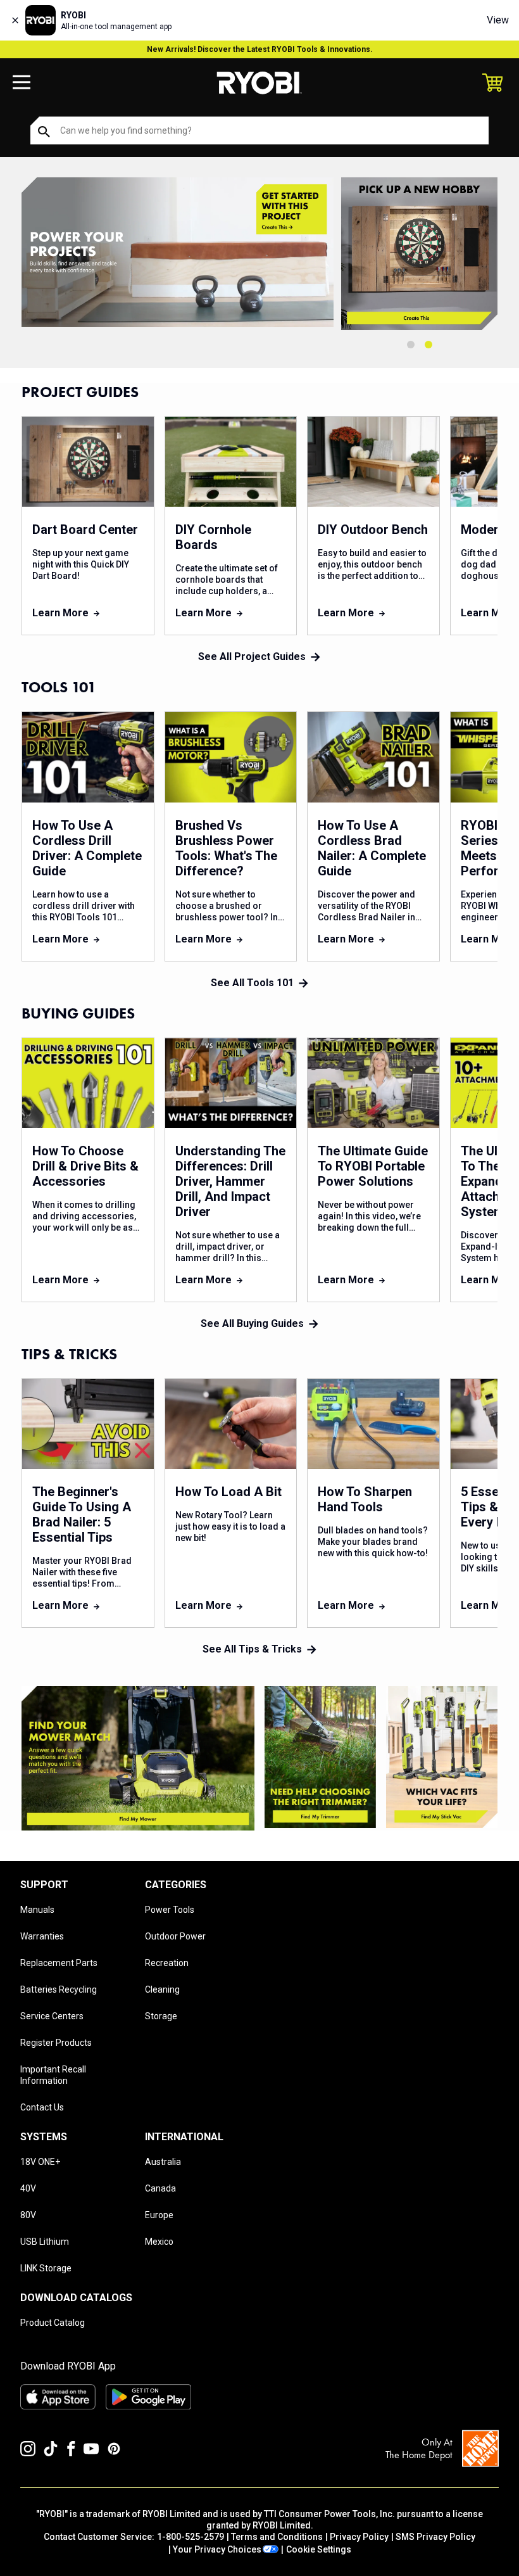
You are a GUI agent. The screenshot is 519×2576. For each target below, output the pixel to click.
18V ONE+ (40, 2162)
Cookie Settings (319, 2549)
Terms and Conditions (277, 2537)
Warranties (42, 1936)
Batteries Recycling (59, 1989)
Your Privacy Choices (217, 2549)
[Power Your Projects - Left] (138, 1758)
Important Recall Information (53, 2075)
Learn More (60, 613)
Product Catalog (53, 2323)
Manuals (37, 1910)
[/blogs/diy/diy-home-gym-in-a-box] (178, 254)
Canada (160, 2188)
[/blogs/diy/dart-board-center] (419, 254)
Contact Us (42, 2107)
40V (28, 2188)
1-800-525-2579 (191, 2537)
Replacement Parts (59, 1963)
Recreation (167, 1963)
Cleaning (162, 1989)
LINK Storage (46, 2268)
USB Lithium (45, 2242)
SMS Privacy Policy (435, 2537)
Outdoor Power (175, 1936)
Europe (159, 2215)
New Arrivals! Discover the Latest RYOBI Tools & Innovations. (260, 49)
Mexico (159, 2242)
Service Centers (52, 2016)
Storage (161, 2016)
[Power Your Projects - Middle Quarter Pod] (320, 1757)
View (498, 20)
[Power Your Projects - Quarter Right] (442, 1757)
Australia (163, 2162)
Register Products (56, 2043)
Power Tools (170, 1910)
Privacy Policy (359, 2537)
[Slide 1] (411, 345)
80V (28, 2215)
